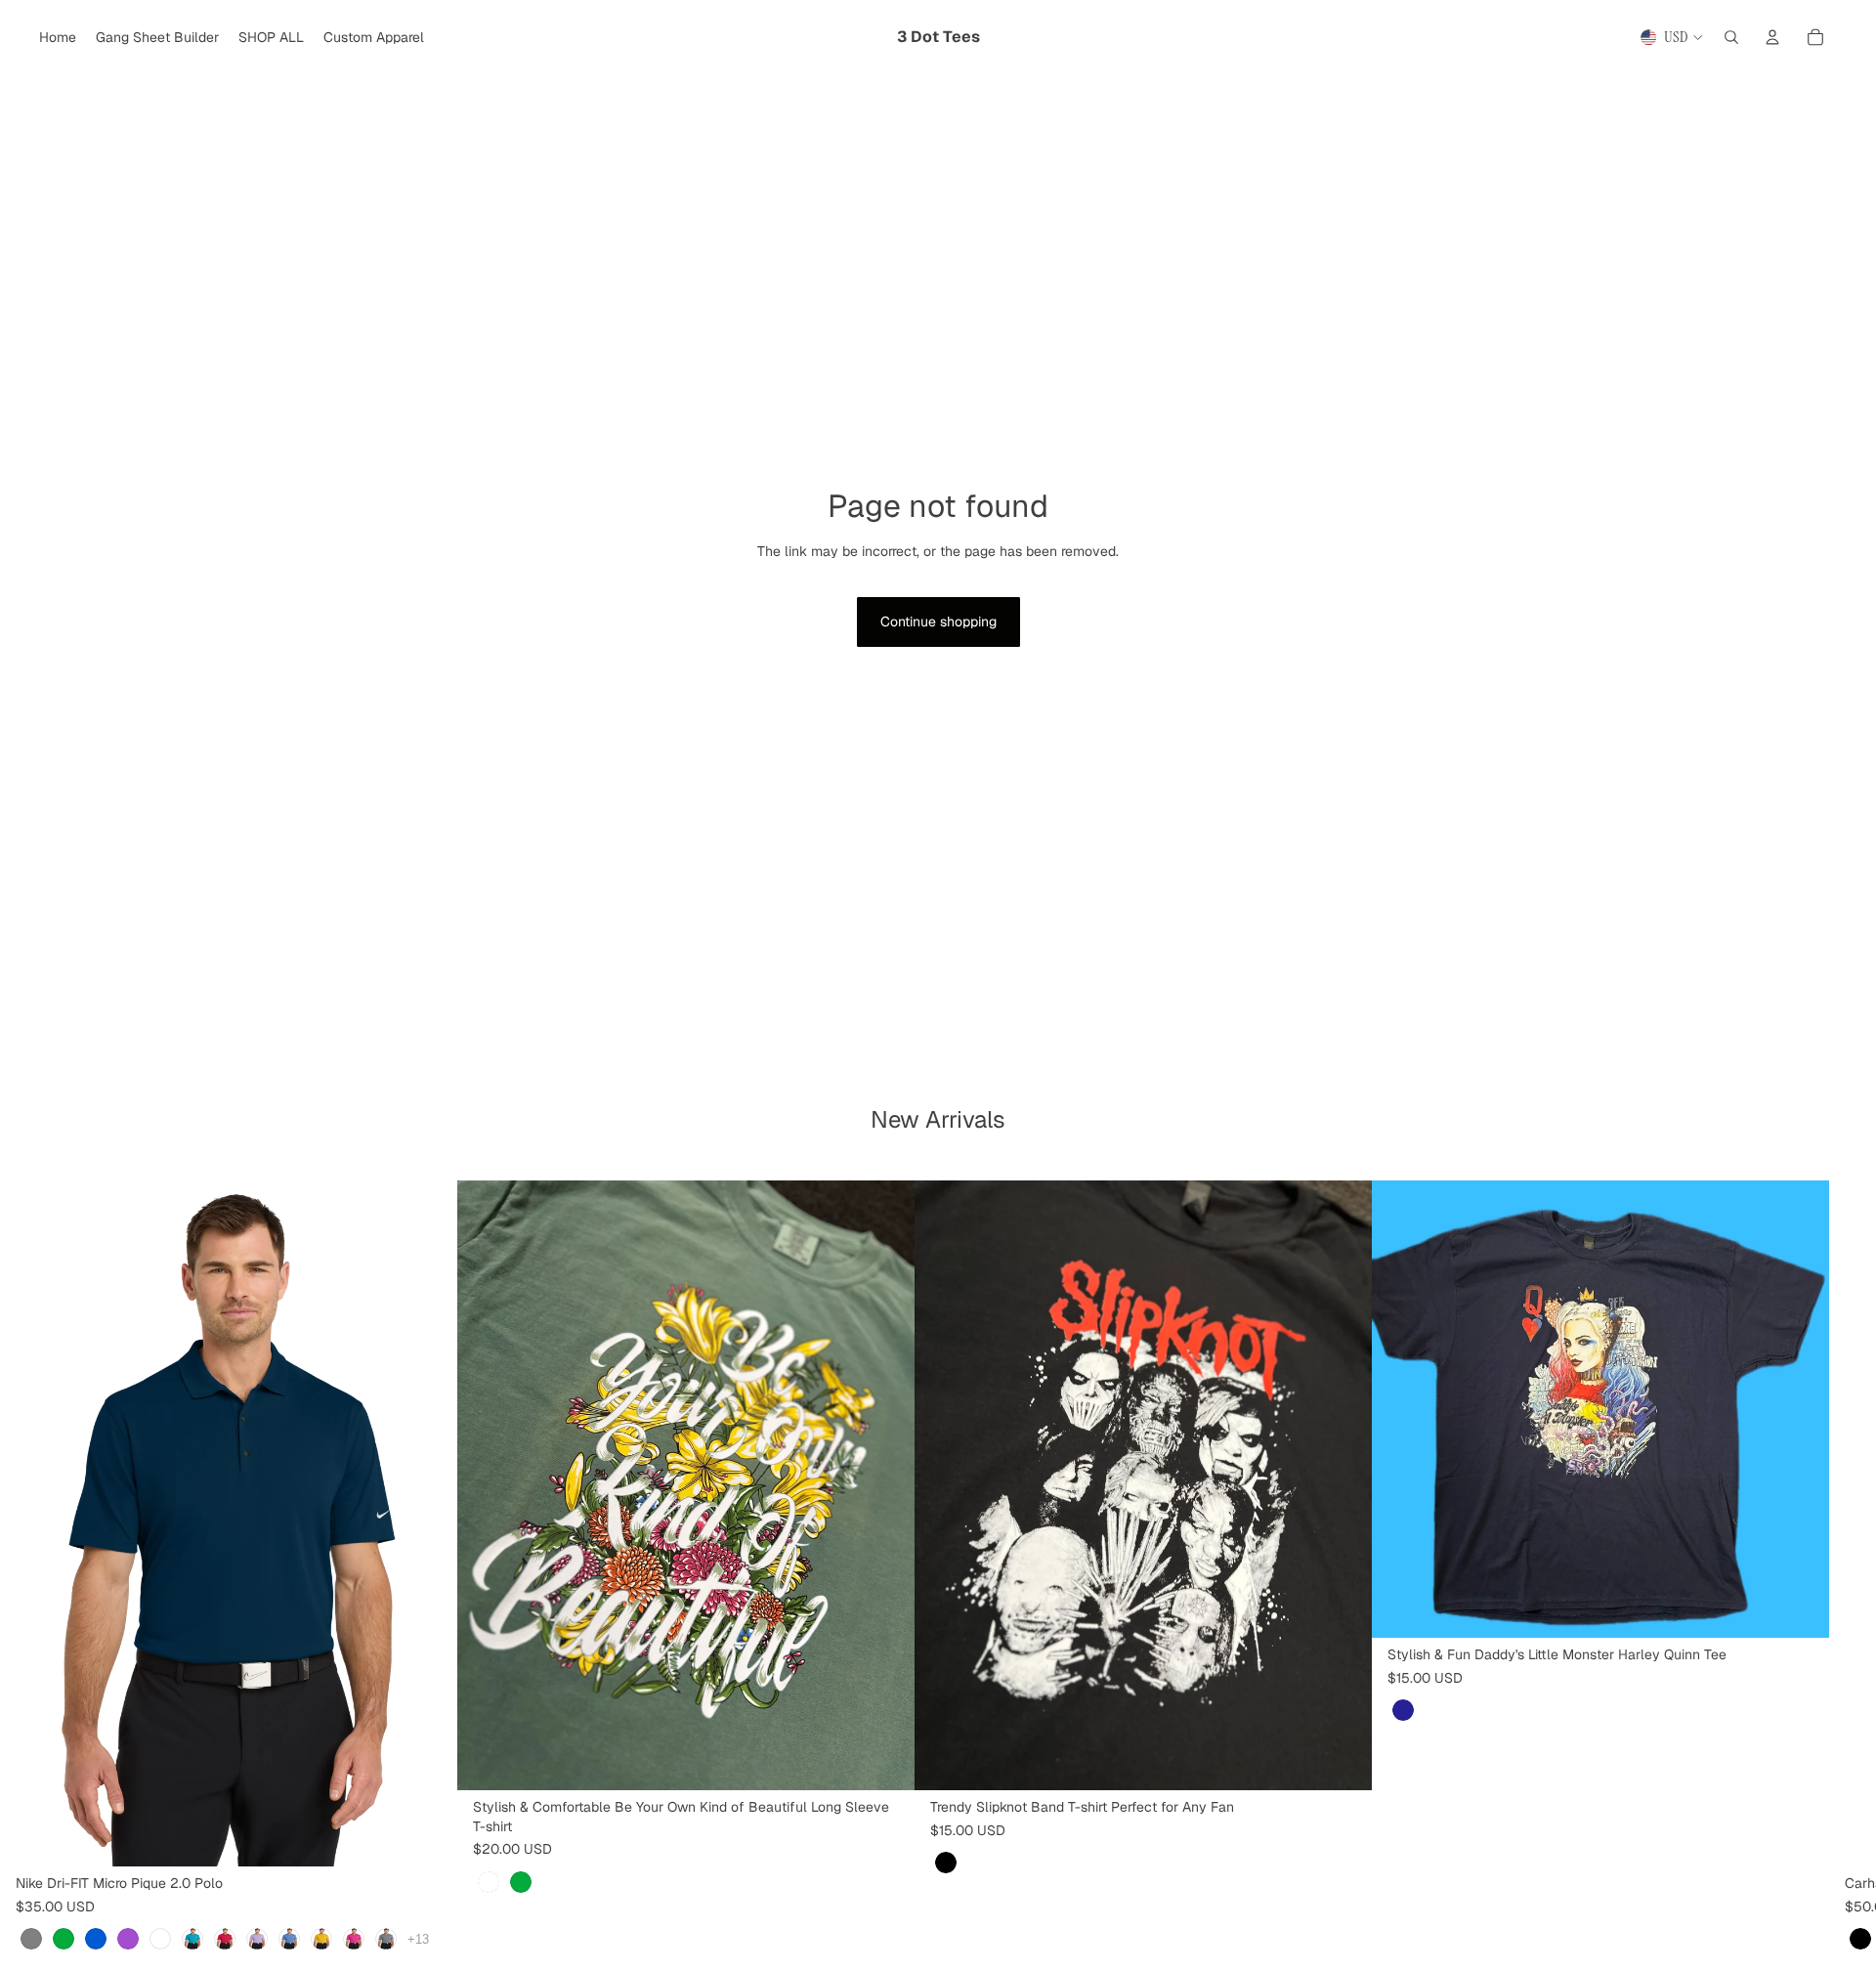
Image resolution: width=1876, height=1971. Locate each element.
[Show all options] (418, 1938)
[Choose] (427, 1836)
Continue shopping (938, 621)
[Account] (1772, 37)
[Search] (1731, 37)
